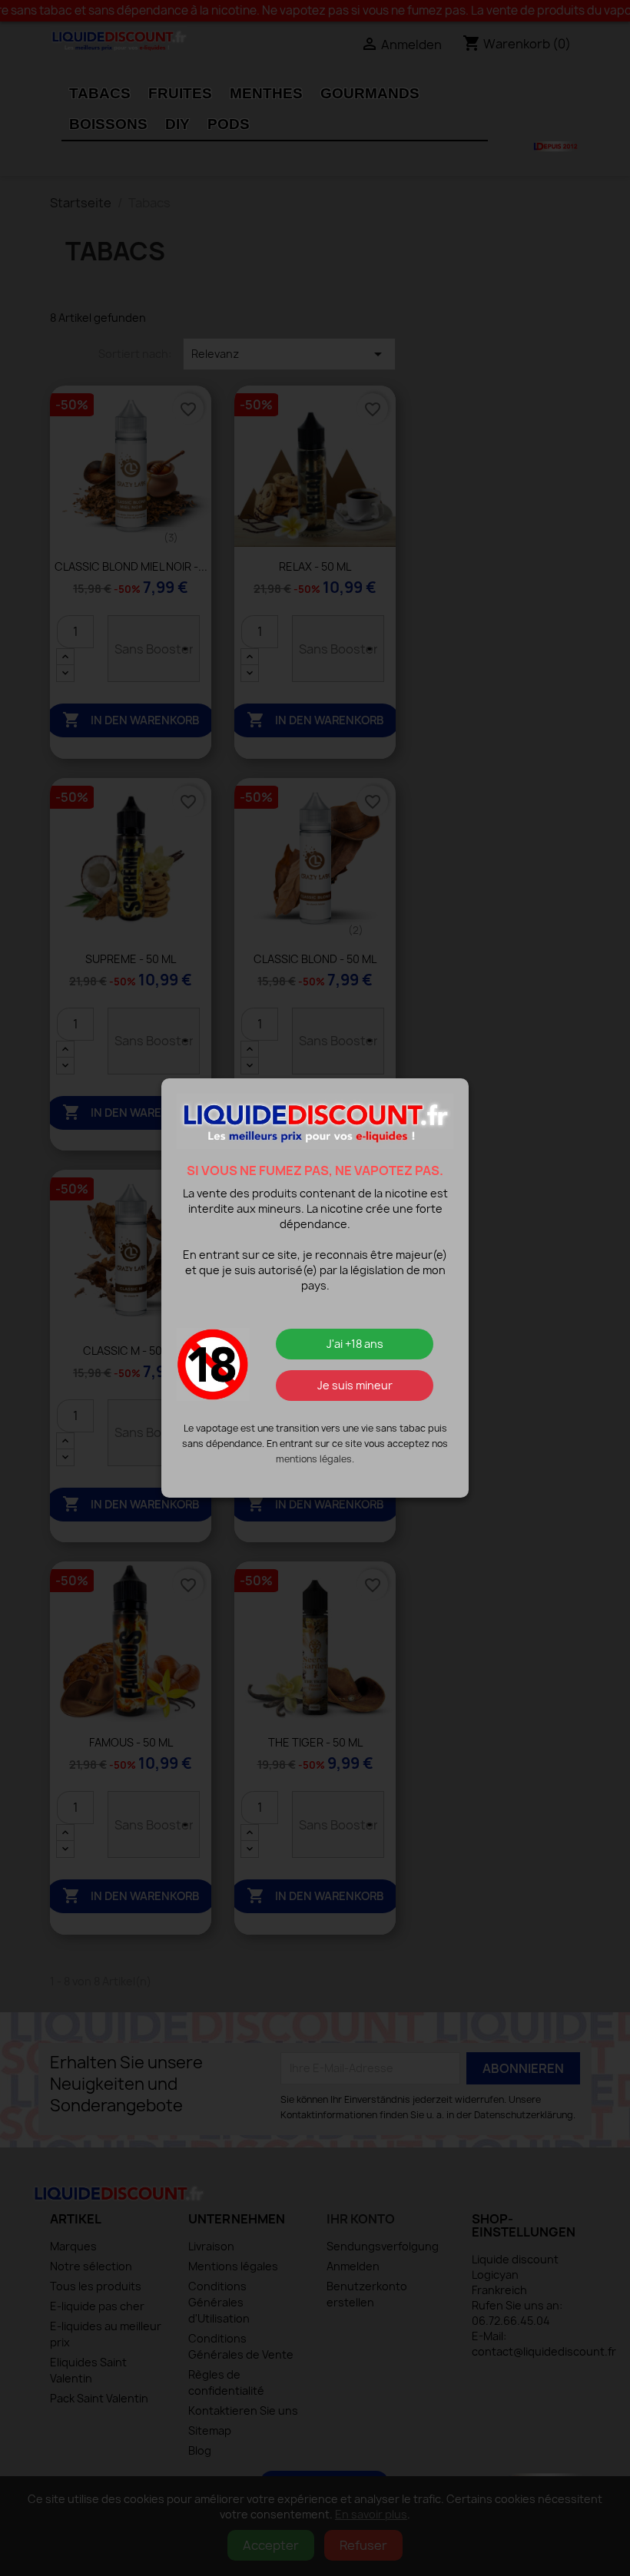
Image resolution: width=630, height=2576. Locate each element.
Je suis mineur (355, 1385)
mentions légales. (315, 1459)
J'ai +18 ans (355, 1344)
